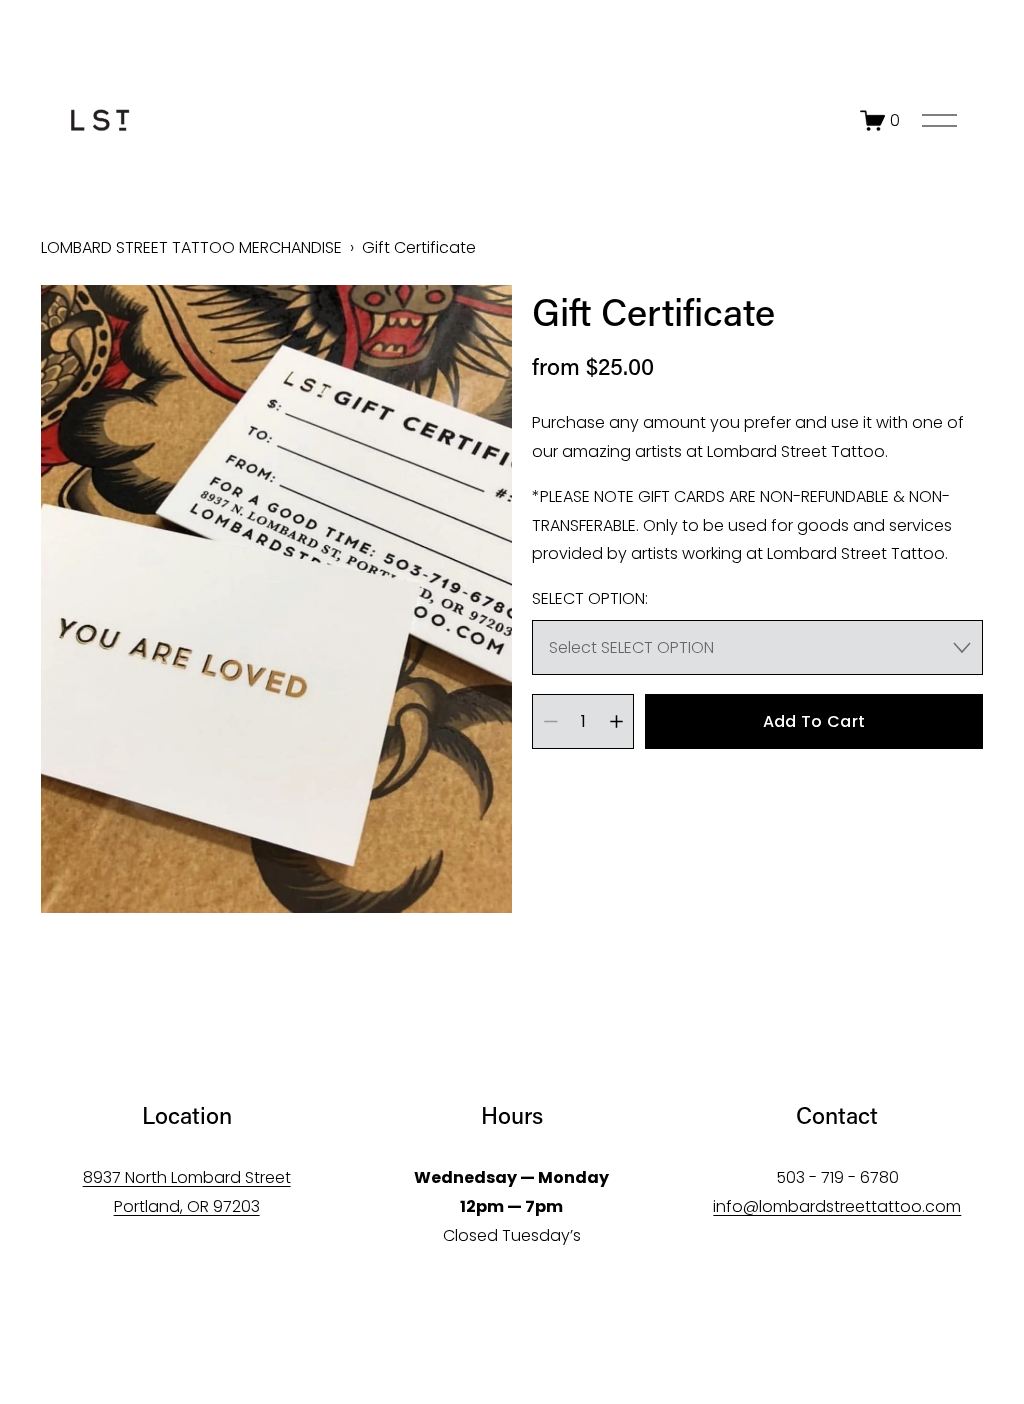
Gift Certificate (419, 247)
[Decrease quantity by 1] (550, 721)
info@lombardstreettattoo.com (837, 1206)
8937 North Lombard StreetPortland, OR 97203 (187, 1192)
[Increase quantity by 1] (616, 721)
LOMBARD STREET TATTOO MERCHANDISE (191, 247)
